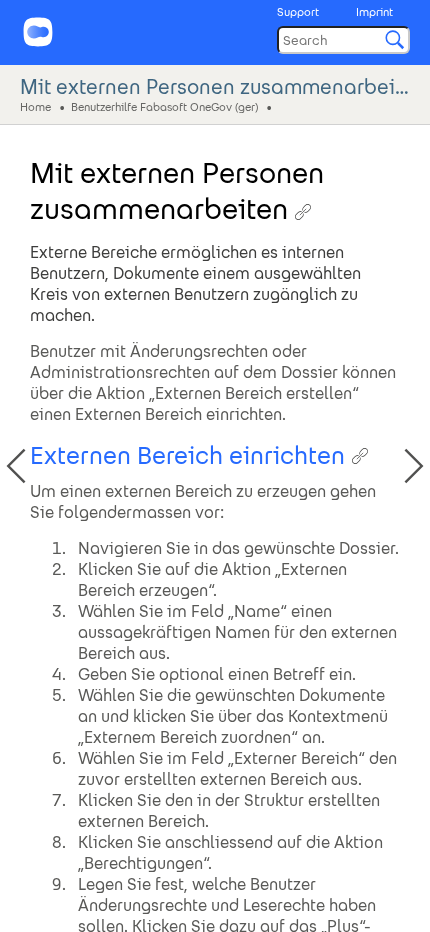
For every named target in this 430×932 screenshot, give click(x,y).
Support (298, 12)
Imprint (374, 12)
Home (35, 106)
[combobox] (343, 40)
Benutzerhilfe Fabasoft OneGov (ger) (164, 106)
